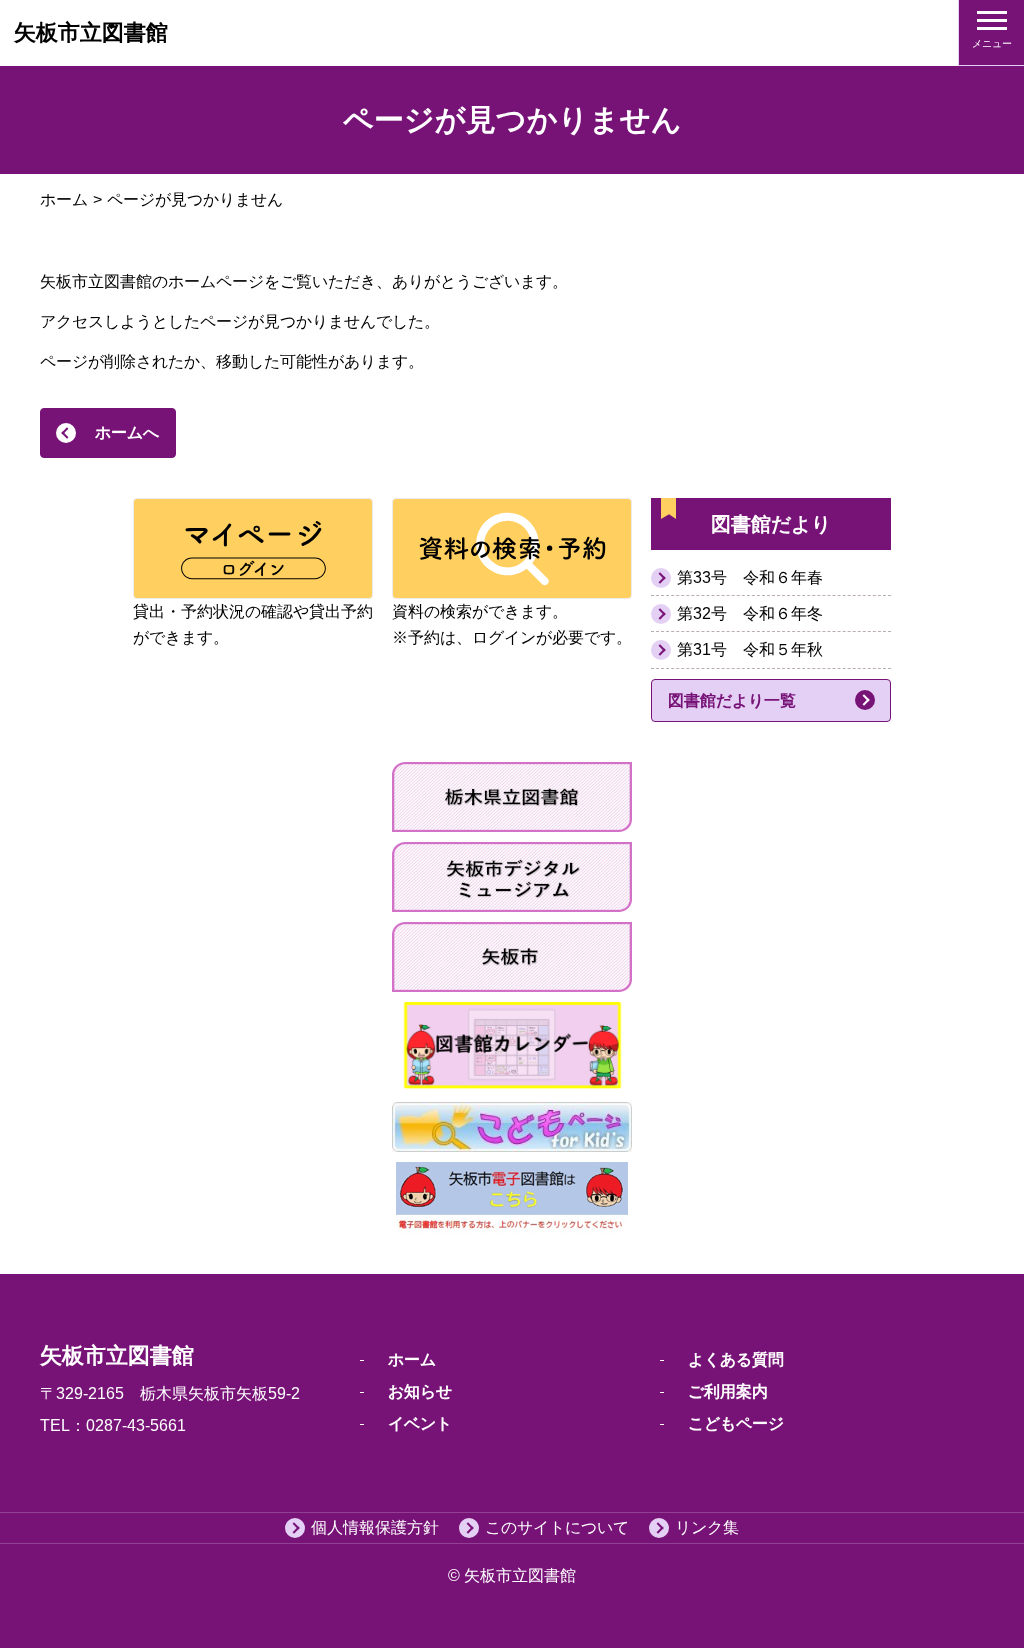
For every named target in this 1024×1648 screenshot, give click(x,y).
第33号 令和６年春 (750, 577)
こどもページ (736, 1423)
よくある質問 (736, 1359)
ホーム (64, 199)
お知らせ (420, 1391)
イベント (420, 1423)
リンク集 (707, 1527)
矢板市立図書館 (91, 32)
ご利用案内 (728, 1391)
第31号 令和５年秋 (750, 649)
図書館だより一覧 (732, 700)
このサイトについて (557, 1527)
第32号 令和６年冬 (750, 613)
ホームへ (127, 432)
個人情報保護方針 (375, 1527)
